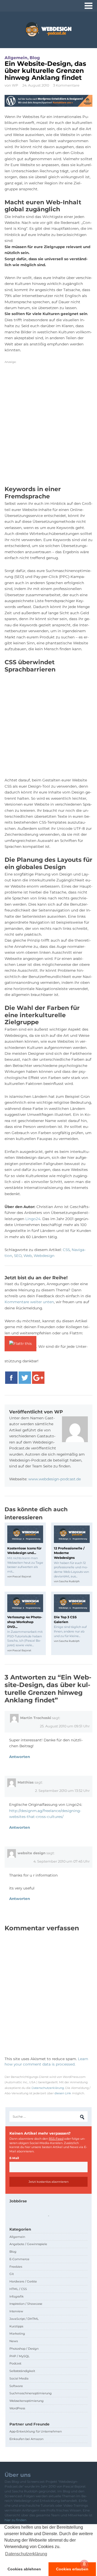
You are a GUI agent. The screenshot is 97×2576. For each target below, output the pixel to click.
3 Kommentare (66, 85)
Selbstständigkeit (22, 2371)
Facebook (11, 1378)
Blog (35, 58)
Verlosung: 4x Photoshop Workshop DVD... (25, 1622)
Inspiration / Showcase (26, 2304)
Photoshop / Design (24, 2349)
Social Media (19, 2378)
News (14, 2341)
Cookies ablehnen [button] (24, 2569)
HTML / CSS (18, 2289)
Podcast (15, 2363)
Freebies (16, 2267)
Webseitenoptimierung (27, 2401)
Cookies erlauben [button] (72, 2569)
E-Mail (14, 2158)
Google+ (38, 1378)
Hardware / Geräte (23, 2281)
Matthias (26, 1782)
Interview (16, 2311)
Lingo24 (33, 1219)
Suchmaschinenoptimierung (31, 2393)
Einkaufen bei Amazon (26, 2439)
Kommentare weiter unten (29, 1302)
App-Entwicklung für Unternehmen (36, 2431)
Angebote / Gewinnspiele (28, 2244)
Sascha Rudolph (69, 1581)
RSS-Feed (56, 2139)
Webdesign (44, 1256)
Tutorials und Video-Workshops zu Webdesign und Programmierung (48, 29)
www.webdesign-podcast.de (55, 1479)
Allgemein (16, 58)
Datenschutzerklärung (48, 2088)
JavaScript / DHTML (24, 2319)
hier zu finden (15, 2520)
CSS (66, 1250)
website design (32, 1853)
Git (12, 2274)
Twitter (25, 1378)
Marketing (17, 2334)
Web (28, 1256)
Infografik (17, 2296)
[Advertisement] (48, 427)
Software (16, 2386)
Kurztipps (16, 2326)
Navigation (89, 6)
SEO (18, 1256)
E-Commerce (19, 2259)
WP (15, 85)
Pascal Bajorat (22, 1576)
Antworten (20, 1757)
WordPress (17, 2408)
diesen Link (63, 2093)
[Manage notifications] (84, 2564)
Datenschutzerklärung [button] (26, 2554)
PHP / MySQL (20, 2356)
